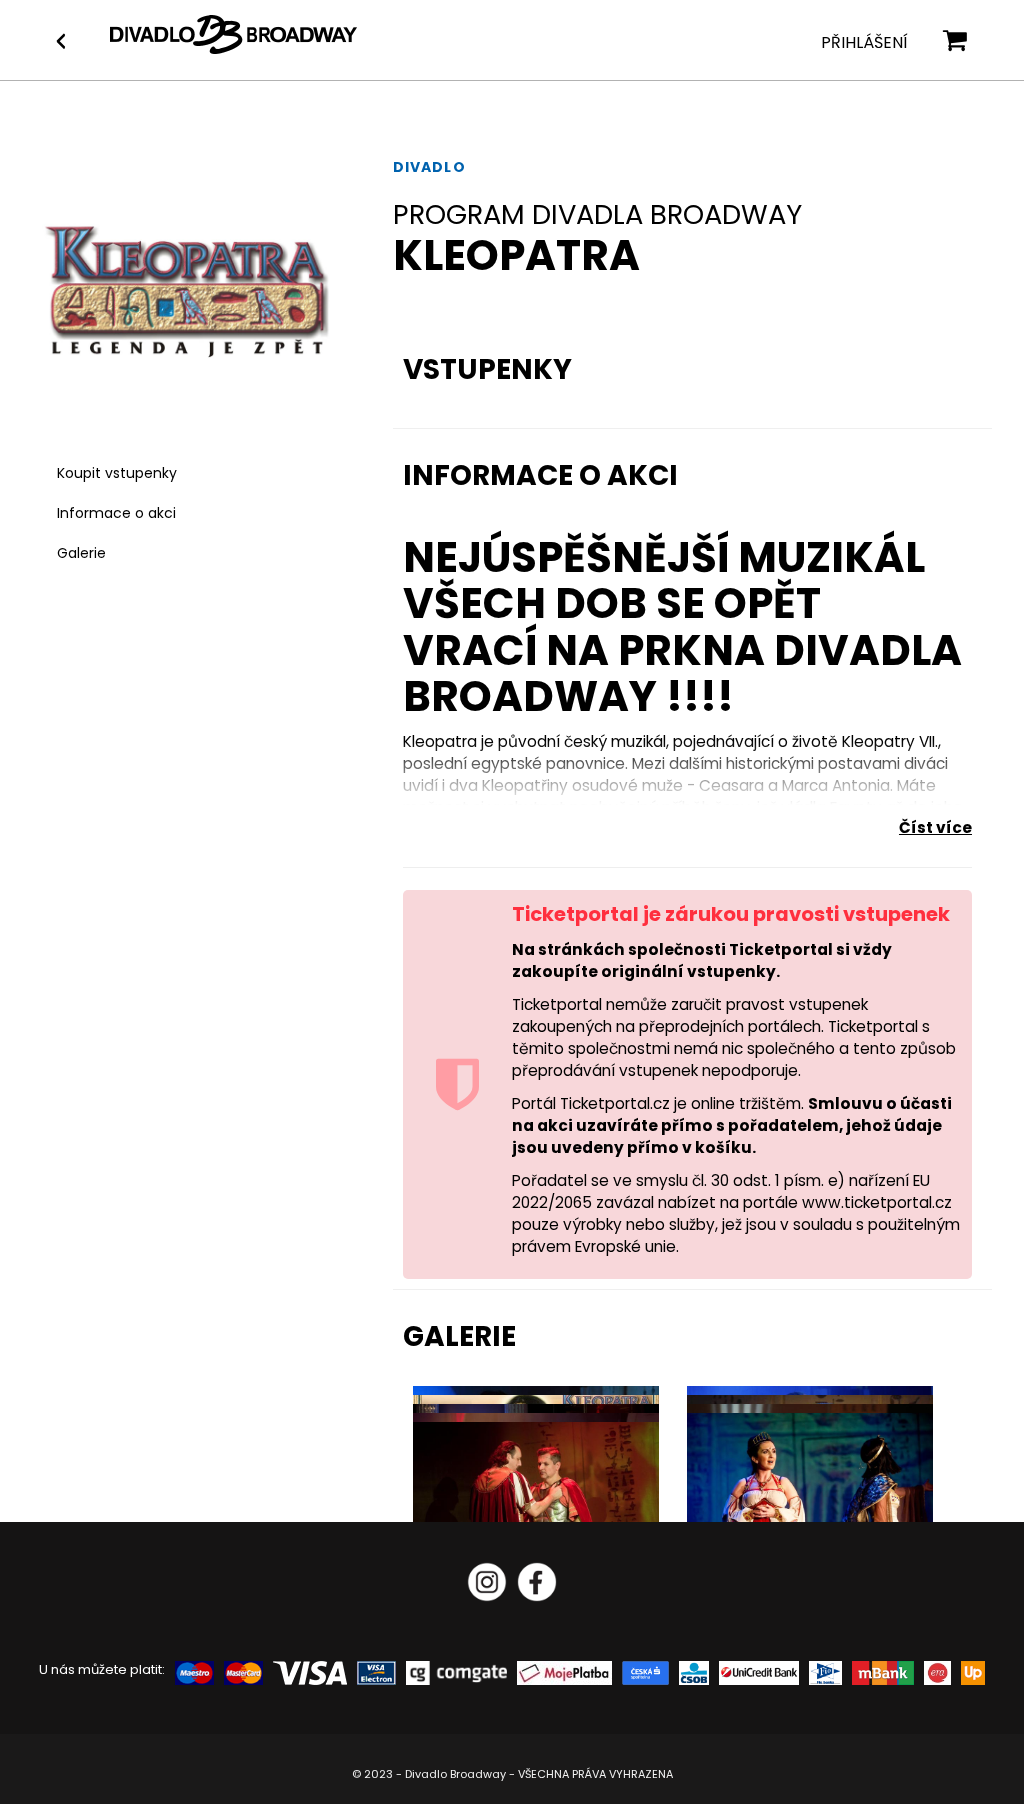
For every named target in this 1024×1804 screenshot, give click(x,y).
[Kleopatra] (810, 1495)
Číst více (935, 827)
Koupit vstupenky (117, 473)
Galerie (81, 553)
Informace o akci (116, 513)
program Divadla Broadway (597, 214)
